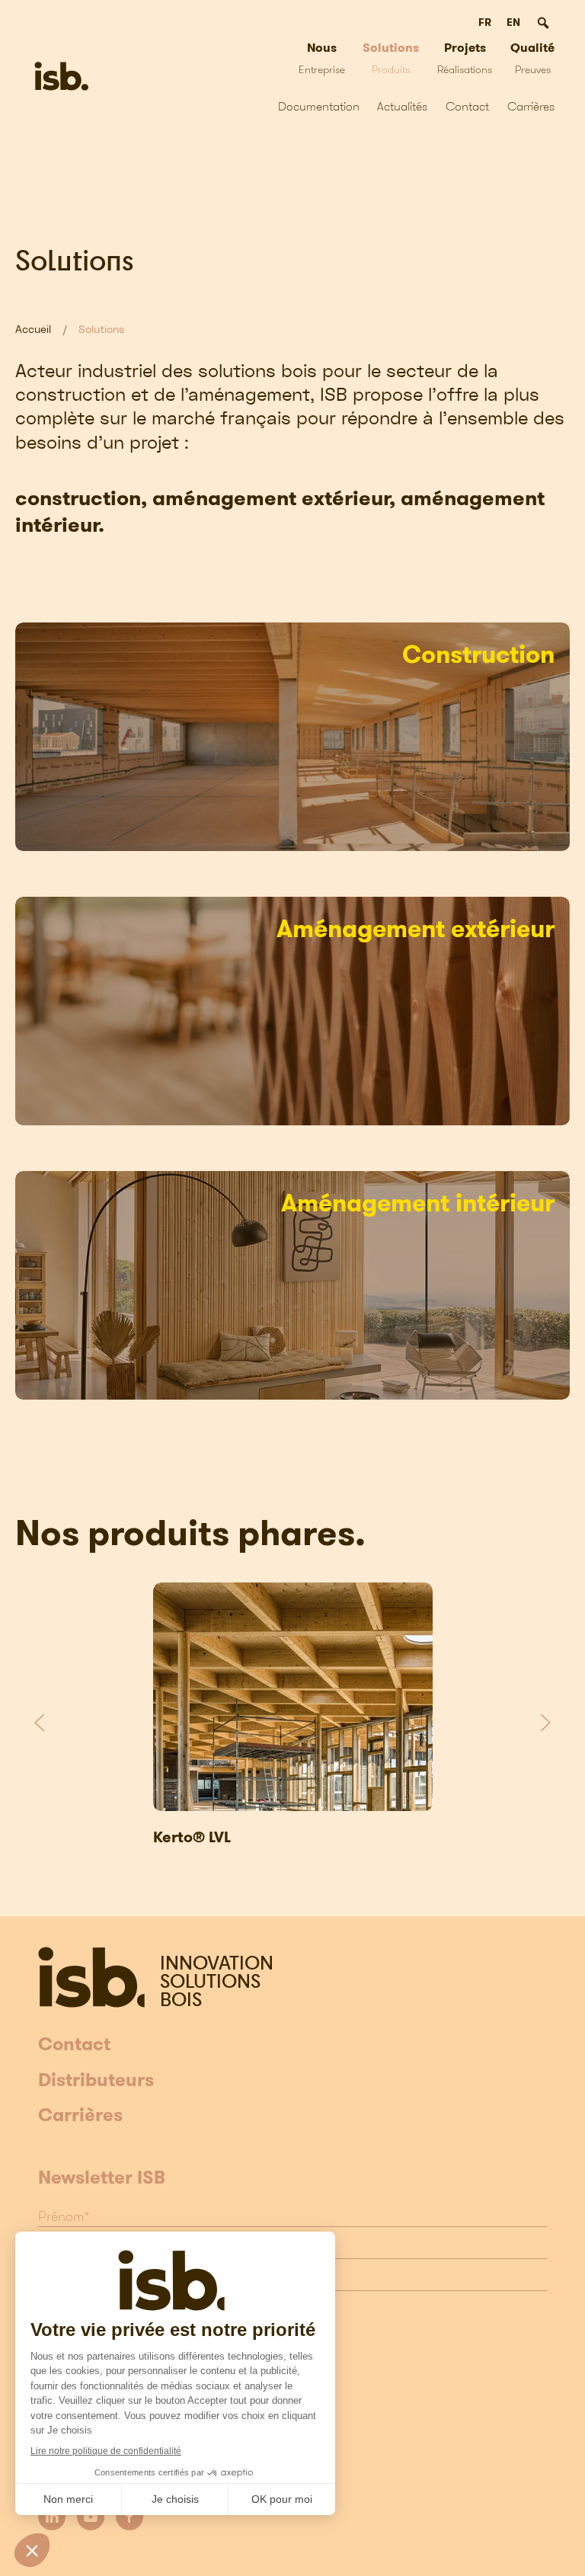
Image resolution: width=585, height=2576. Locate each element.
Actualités (402, 106)
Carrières (531, 106)
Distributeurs (96, 2081)
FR (485, 22)
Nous (322, 58)
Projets (465, 58)
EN (513, 22)
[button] (40, 1723)
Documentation (319, 106)
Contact (467, 106)
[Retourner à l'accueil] (61, 76)
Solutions (391, 58)
